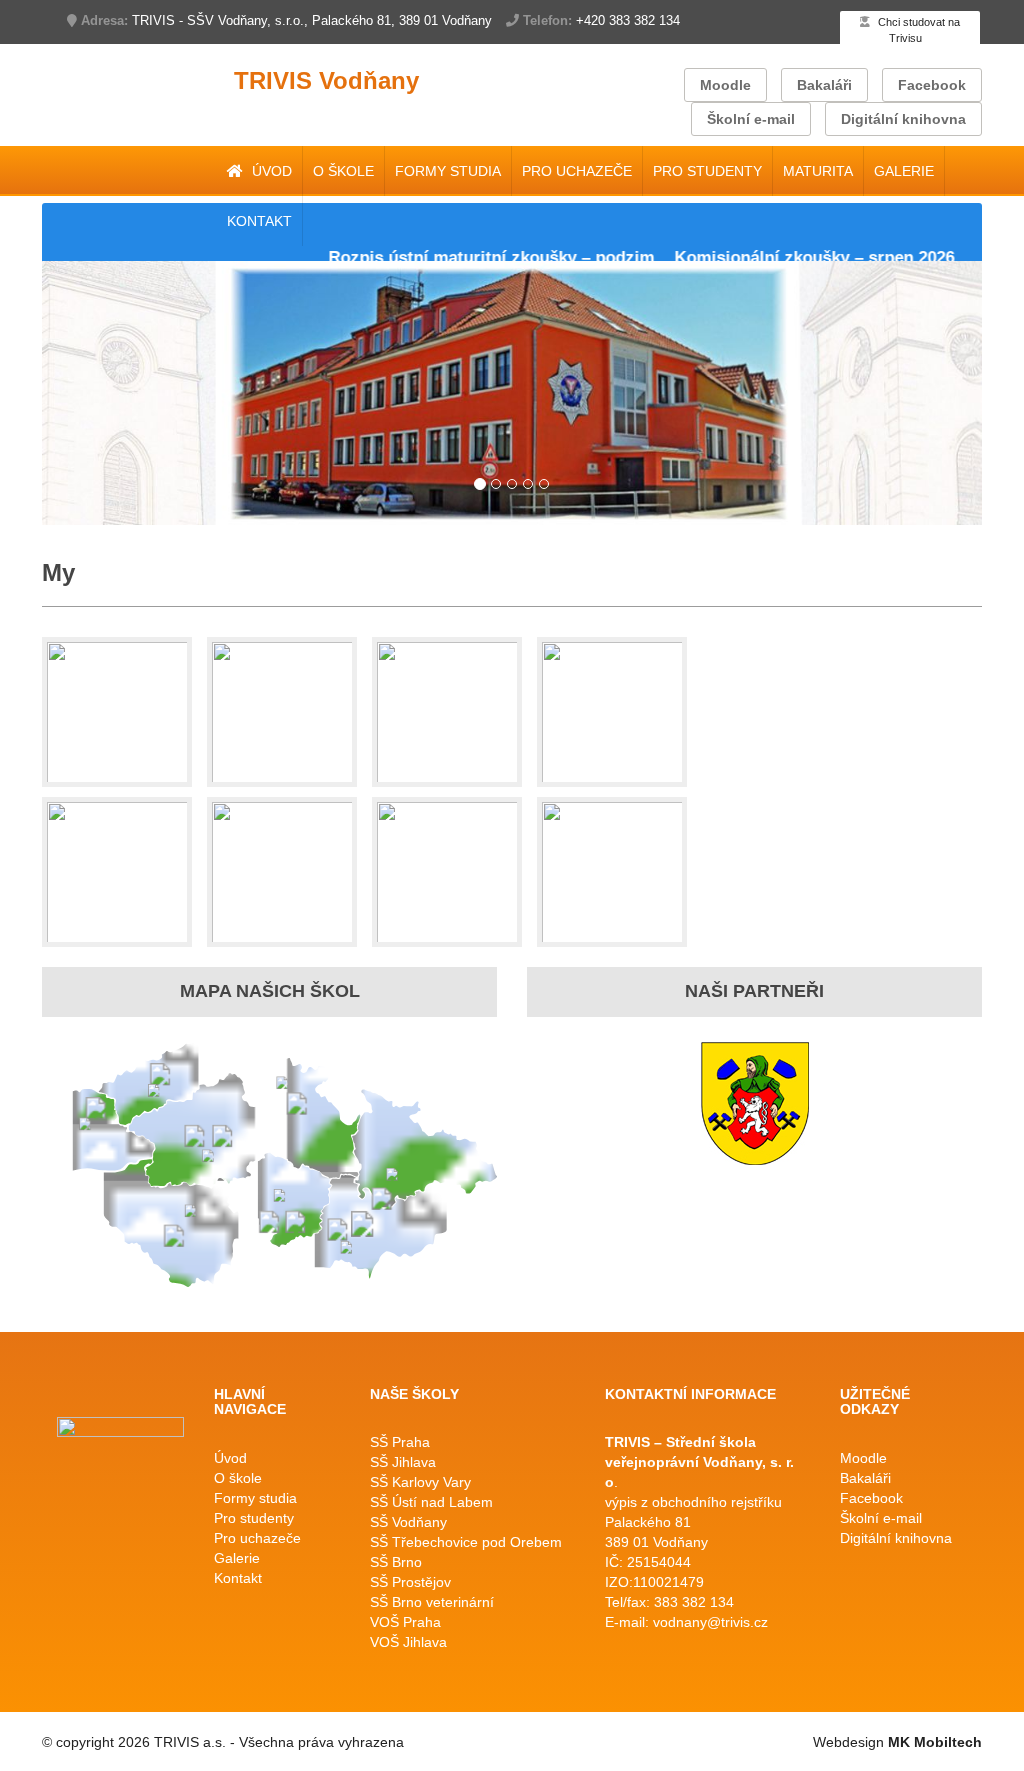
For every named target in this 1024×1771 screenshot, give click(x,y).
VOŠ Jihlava (408, 1642)
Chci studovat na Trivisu (917, 30)
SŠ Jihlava (403, 1462)
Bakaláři (824, 85)
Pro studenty (707, 171)
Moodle (725, 85)
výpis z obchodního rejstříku (693, 1502)
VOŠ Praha (405, 1622)
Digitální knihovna (903, 119)
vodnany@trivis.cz (710, 1622)
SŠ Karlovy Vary (420, 1482)
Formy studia (448, 171)
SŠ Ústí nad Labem (431, 1502)
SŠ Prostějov (410, 1582)
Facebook (932, 85)
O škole (343, 171)
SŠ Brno (396, 1562)
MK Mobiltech (935, 1742)
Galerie (904, 171)
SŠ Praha (400, 1442)
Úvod (270, 171)
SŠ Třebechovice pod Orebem (466, 1542)
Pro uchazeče (577, 171)
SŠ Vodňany (408, 1522)
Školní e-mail (751, 119)
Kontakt (259, 221)
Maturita (818, 171)
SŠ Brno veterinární (432, 1602)
